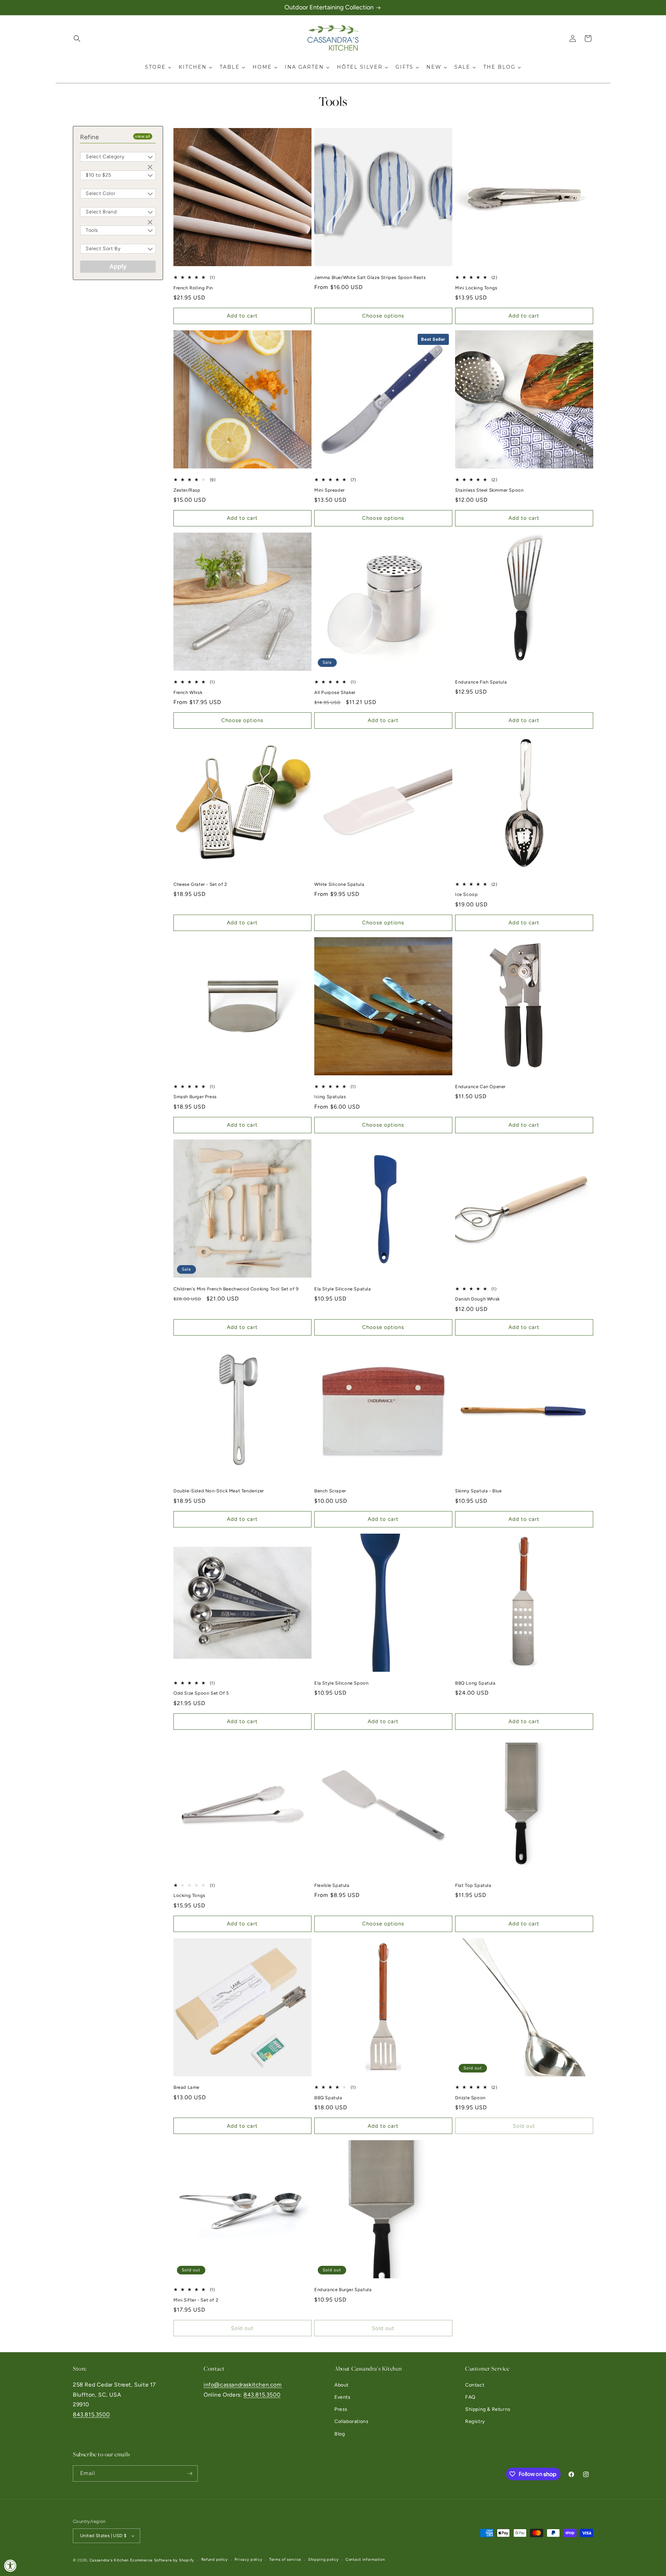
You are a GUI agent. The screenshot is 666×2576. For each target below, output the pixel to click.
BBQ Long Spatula (475, 1683)
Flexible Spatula (332, 1885)
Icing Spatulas (330, 1097)
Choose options (383, 316)
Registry (475, 2421)
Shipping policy (323, 2560)
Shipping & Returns (488, 2409)
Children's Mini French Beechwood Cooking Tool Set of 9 (236, 1289)
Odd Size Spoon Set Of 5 (201, 1693)
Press (341, 2409)
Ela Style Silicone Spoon (341, 1683)
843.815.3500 (91, 2414)
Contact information (365, 2560)
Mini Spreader (330, 490)
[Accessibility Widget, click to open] (10, 2566)
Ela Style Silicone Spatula (343, 1289)
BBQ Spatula (328, 2098)
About (341, 2385)
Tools (92, 230)
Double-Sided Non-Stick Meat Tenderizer (219, 1491)
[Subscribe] (190, 2473)
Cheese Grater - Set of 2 (200, 884)
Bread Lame (186, 2087)
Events (343, 2397)
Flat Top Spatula (473, 1885)
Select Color (101, 193)
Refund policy (215, 2560)
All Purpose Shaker (335, 692)
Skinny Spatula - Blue (479, 1491)
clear (151, 168)
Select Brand (101, 212)
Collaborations (351, 2421)
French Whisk (188, 692)
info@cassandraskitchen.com (243, 2385)
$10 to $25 (99, 175)
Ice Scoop (466, 894)
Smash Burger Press (195, 1097)
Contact (475, 2385)
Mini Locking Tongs (476, 288)
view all (143, 136)
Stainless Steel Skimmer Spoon (489, 490)
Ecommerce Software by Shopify (162, 2560)
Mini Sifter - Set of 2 (196, 2300)
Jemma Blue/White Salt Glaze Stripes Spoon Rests (370, 277)
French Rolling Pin (193, 288)
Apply (118, 266)
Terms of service (285, 2560)
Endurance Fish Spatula (481, 682)
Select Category (105, 157)
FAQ (470, 2397)
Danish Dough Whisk (477, 1299)
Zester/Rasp (187, 490)
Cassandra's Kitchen (109, 2560)
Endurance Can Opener (480, 1087)
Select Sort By (103, 249)
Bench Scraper (330, 1491)
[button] (77, 39)
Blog (340, 2434)
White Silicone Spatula (339, 884)
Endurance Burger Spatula (343, 2290)
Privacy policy (248, 2560)
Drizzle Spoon (470, 2098)
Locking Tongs (189, 1895)
